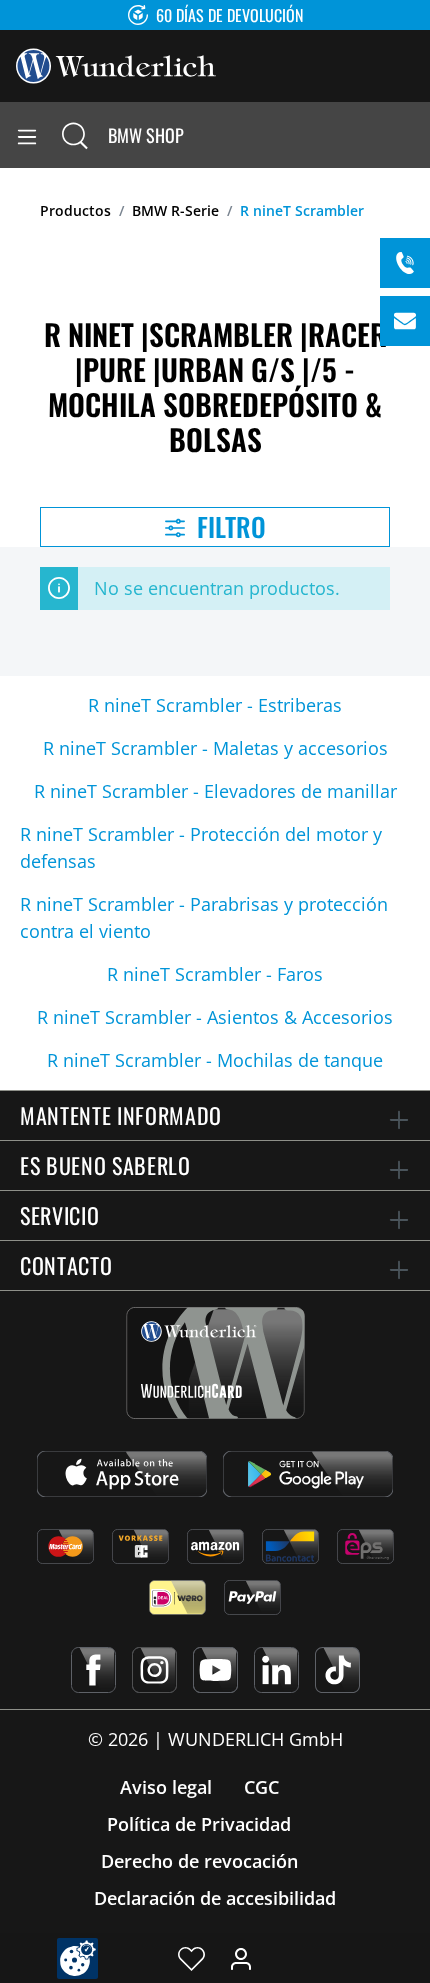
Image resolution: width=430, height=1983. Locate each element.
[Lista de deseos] (191, 1958)
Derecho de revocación (199, 1861)
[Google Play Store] (308, 1474)
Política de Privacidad (199, 1824)
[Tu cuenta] (241, 1958)
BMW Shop (146, 135)
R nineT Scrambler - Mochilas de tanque (215, 1060)
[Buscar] (75, 135)
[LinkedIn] (276, 1670)
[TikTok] (337, 1670)
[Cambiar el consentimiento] (77, 1958)
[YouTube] (215, 1670)
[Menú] (27, 135)
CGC (261, 1787)
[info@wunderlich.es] (405, 321)
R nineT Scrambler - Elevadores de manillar (215, 791)
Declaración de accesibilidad (215, 1898)
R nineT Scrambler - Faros (215, 974)
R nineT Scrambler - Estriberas (215, 705)
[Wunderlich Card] (215, 1363)
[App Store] (122, 1474)
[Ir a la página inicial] (116, 64)
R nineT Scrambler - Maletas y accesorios (215, 748)
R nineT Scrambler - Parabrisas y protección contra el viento (204, 917)
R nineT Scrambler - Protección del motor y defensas (201, 847)
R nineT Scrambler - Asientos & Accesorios (215, 1017)
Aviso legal (166, 1787)
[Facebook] (93, 1670)
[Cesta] (414, 135)
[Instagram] (154, 1670)
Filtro (228, 526)
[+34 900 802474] (405, 263)
